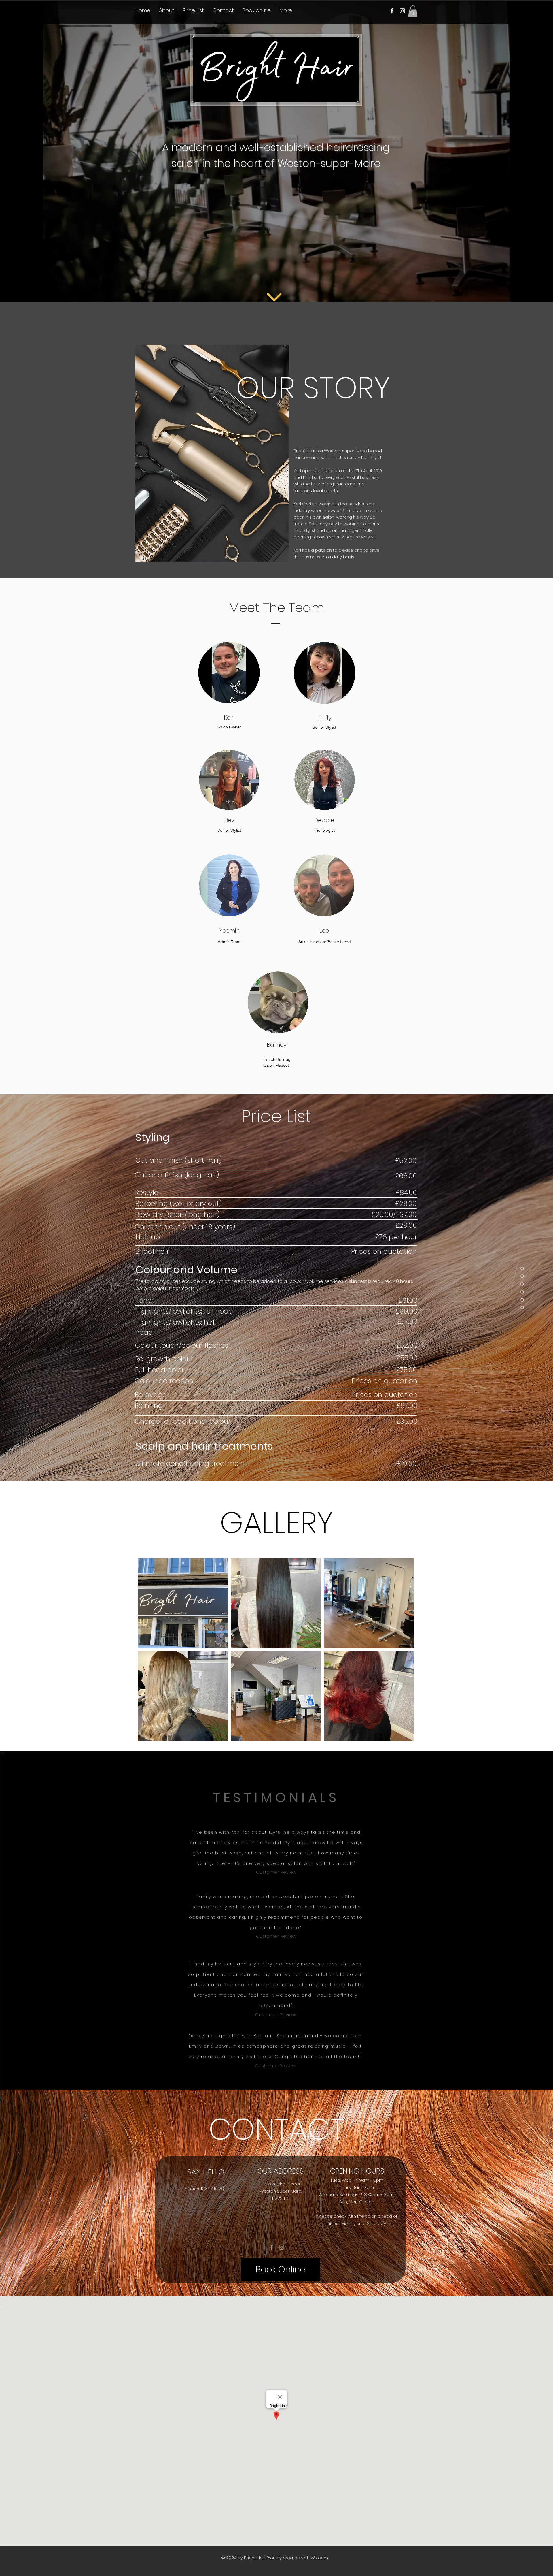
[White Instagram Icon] (402, 11)
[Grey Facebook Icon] (271, 2247)
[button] (413, 11)
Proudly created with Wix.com (297, 2558)
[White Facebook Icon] (392, 11)
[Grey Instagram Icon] (282, 2247)
